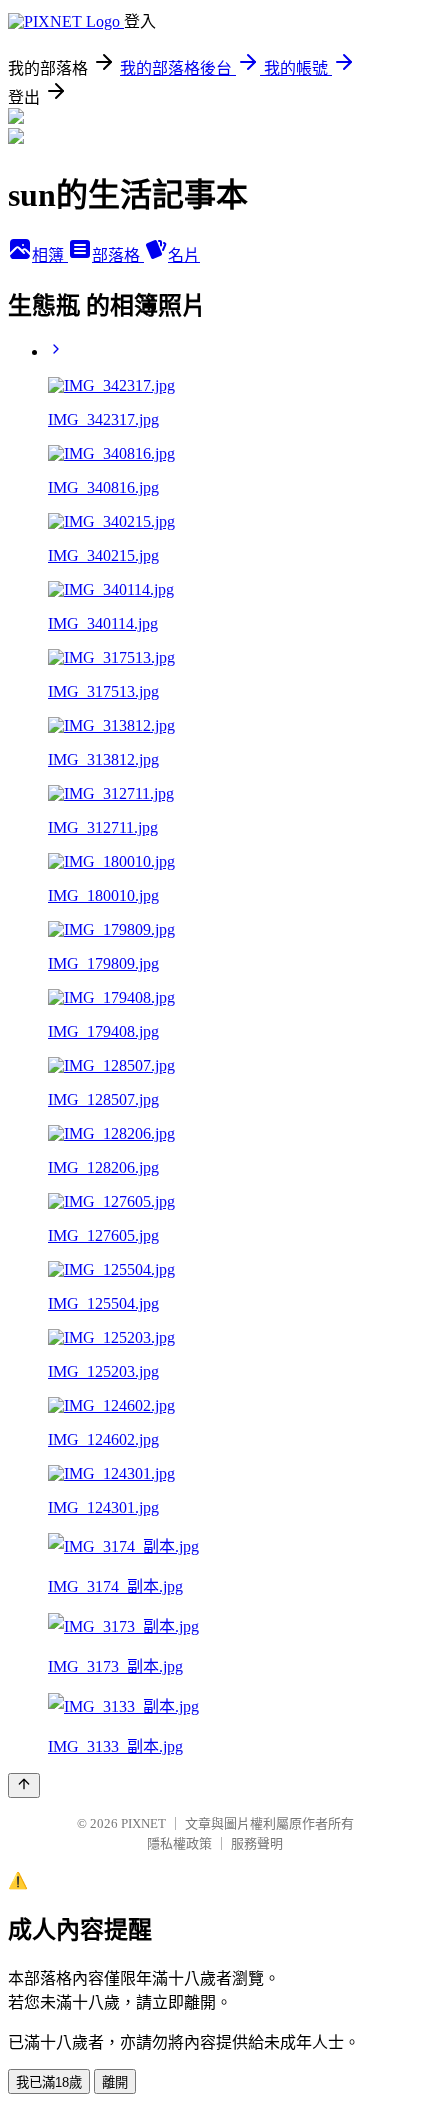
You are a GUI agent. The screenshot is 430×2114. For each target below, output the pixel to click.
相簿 (50, 255)
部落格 (118, 255)
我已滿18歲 (49, 2082)
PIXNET (143, 1823)
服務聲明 (257, 1843)
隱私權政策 (179, 1843)
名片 (184, 255)
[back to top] (24, 1785)
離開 (115, 2082)
